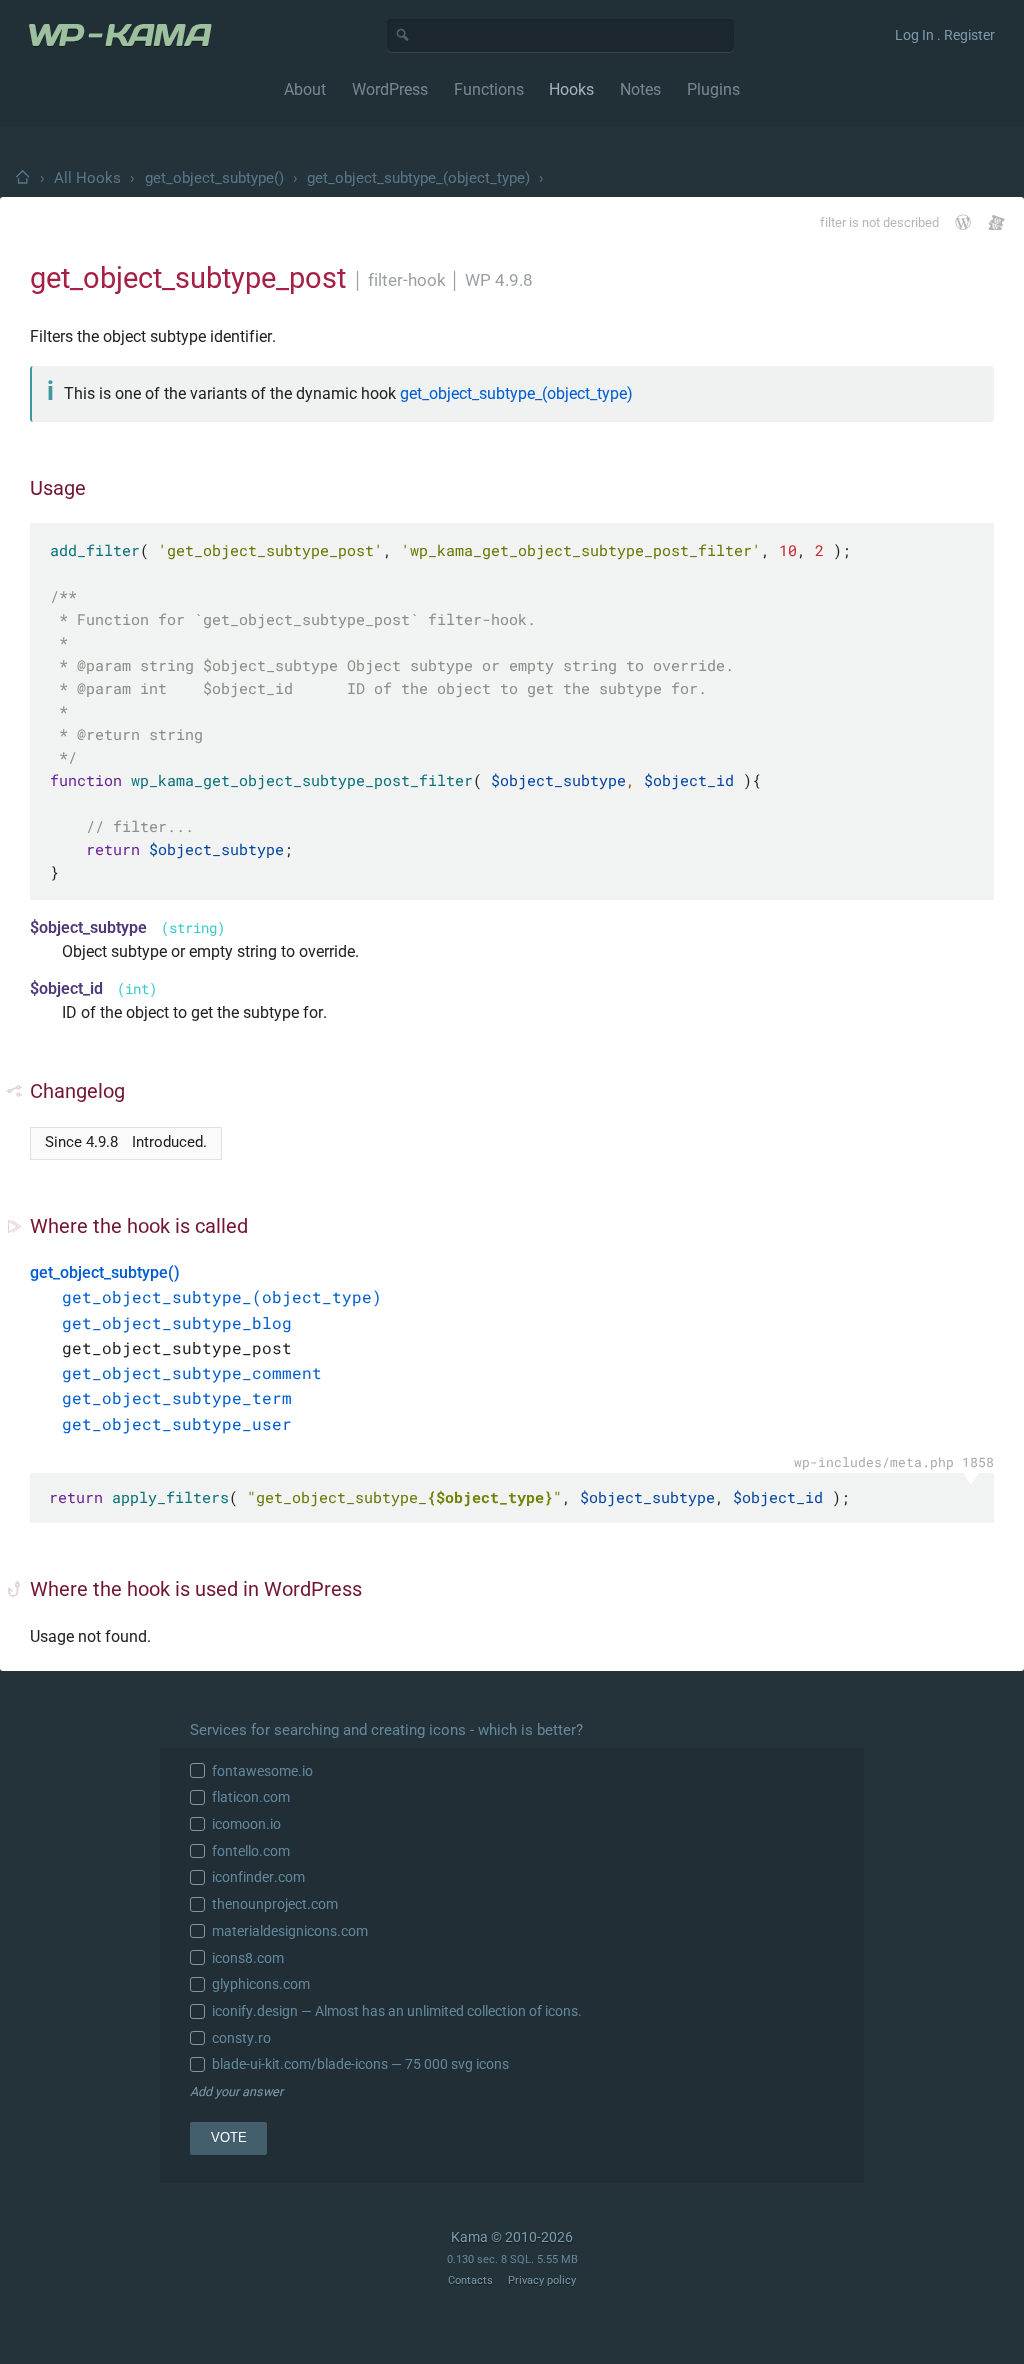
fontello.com (251, 1851)
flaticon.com (251, 1797)
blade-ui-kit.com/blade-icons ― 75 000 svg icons (360, 2064)
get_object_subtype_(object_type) (418, 178)
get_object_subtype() (214, 178)
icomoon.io (246, 1824)
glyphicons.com (261, 1984)
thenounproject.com (275, 1904)
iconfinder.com (258, 1877)
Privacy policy (542, 2280)
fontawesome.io (262, 1771)
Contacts (470, 2280)
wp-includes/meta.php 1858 (894, 1462)
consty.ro (241, 2038)
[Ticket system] (996, 222)
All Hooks (87, 178)
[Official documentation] (963, 222)
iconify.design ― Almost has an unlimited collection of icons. (397, 2011)
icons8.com (248, 1958)
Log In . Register (945, 35)
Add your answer (236, 2091)
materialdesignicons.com (290, 1931)
